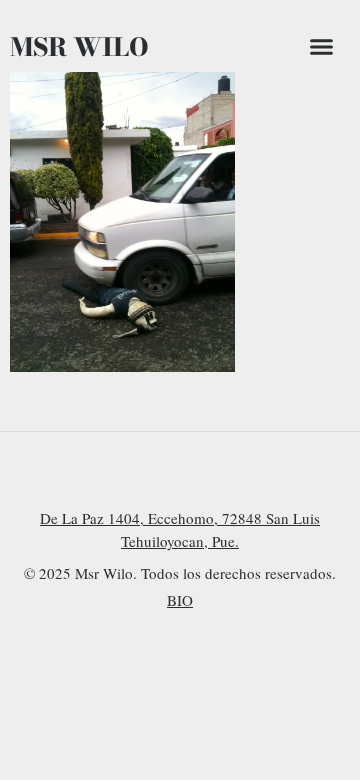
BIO (180, 600)
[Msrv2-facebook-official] (180, 475)
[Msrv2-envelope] (222, 475)
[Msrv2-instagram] (138, 475)
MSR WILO (79, 47)
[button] (322, 47)
